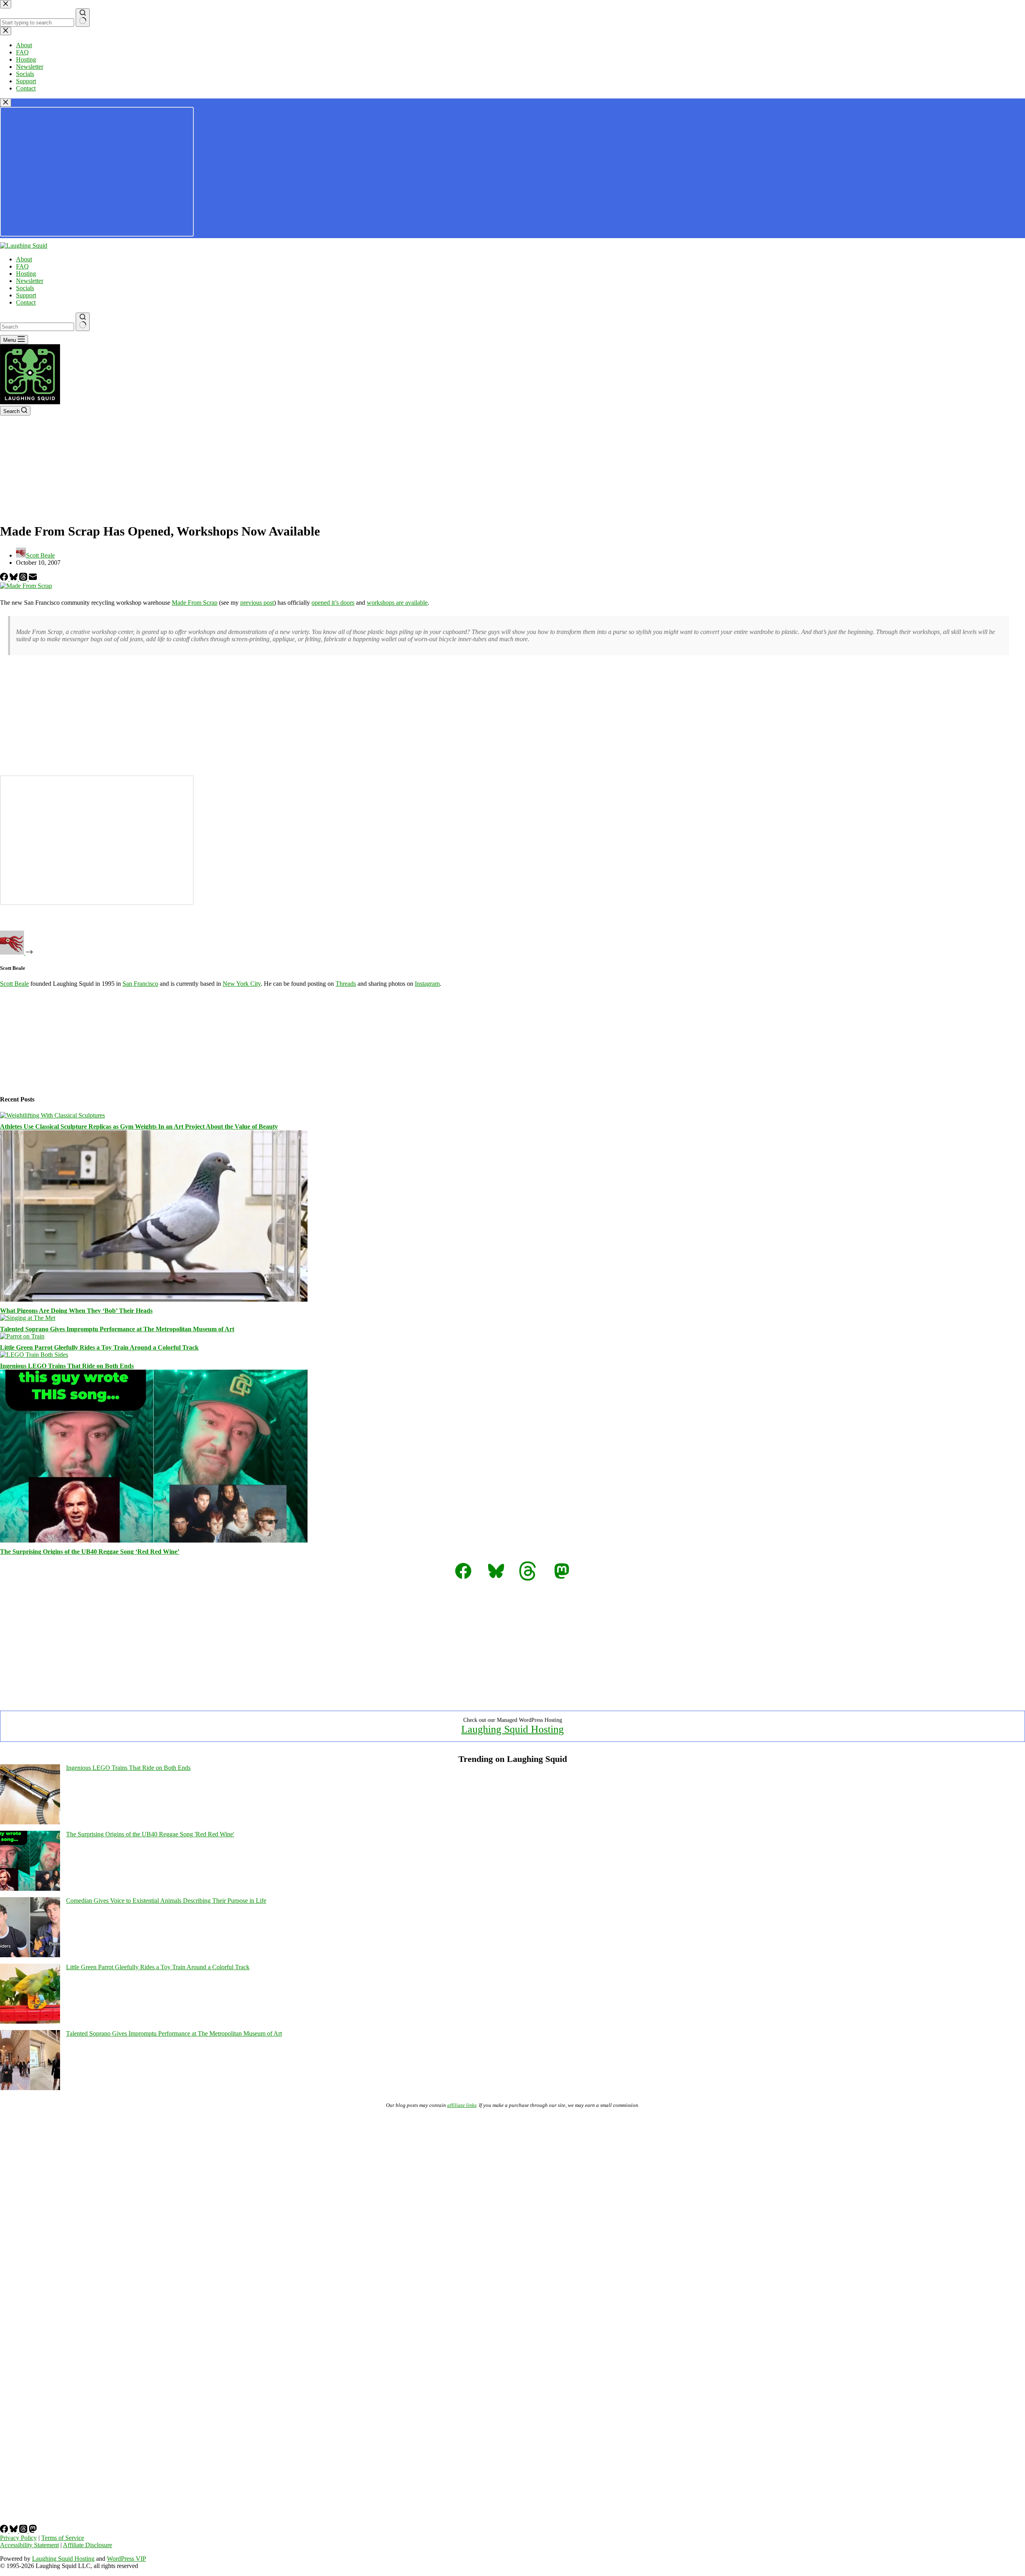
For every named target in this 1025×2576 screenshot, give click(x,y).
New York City (242, 984)
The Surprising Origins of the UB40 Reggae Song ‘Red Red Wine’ (90, 1552)
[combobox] (37, 327)
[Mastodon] (33, 2531)
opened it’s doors (333, 603)
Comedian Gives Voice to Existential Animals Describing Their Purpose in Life (166, 1901)
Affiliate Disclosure (87, 2545)
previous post (257, 603)
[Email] (33, 579)
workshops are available (397, 603)
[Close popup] (6, 103)
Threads (346, 984)
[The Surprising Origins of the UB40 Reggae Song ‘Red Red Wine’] (154, 1540)
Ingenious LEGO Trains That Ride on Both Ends (67, 1366)
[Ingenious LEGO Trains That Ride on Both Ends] (34, 1355)
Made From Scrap (195, 603)
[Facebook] (5, 579)
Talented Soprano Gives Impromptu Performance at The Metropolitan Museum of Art (117, 1329)
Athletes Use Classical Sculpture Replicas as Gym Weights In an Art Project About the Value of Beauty (139, 1126)
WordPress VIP (127, 2559)
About (24, 259)
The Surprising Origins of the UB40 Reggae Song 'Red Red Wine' (150, 1834)
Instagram (427, 984)
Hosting (26, 274)
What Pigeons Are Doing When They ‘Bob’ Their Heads (76, 1311)
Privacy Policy (18, 2538)
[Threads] (24, 579)
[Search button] (83, 322)
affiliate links (462, 2105)
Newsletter (30, 281)
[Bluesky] (14, 579)
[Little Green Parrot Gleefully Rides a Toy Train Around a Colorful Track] (22, 1336)
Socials (25, 288)
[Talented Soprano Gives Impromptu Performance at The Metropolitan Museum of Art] (28, 1318)
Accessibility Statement (29, 2545)
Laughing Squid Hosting (512, 1729)
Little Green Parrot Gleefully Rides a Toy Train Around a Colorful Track (99, 1347)
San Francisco (140, 984)
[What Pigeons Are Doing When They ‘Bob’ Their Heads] (154, 1299)
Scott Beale (14, 984)
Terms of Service (63, 2538)
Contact (26, 302)
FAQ (22, 266)
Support (26, 295)
